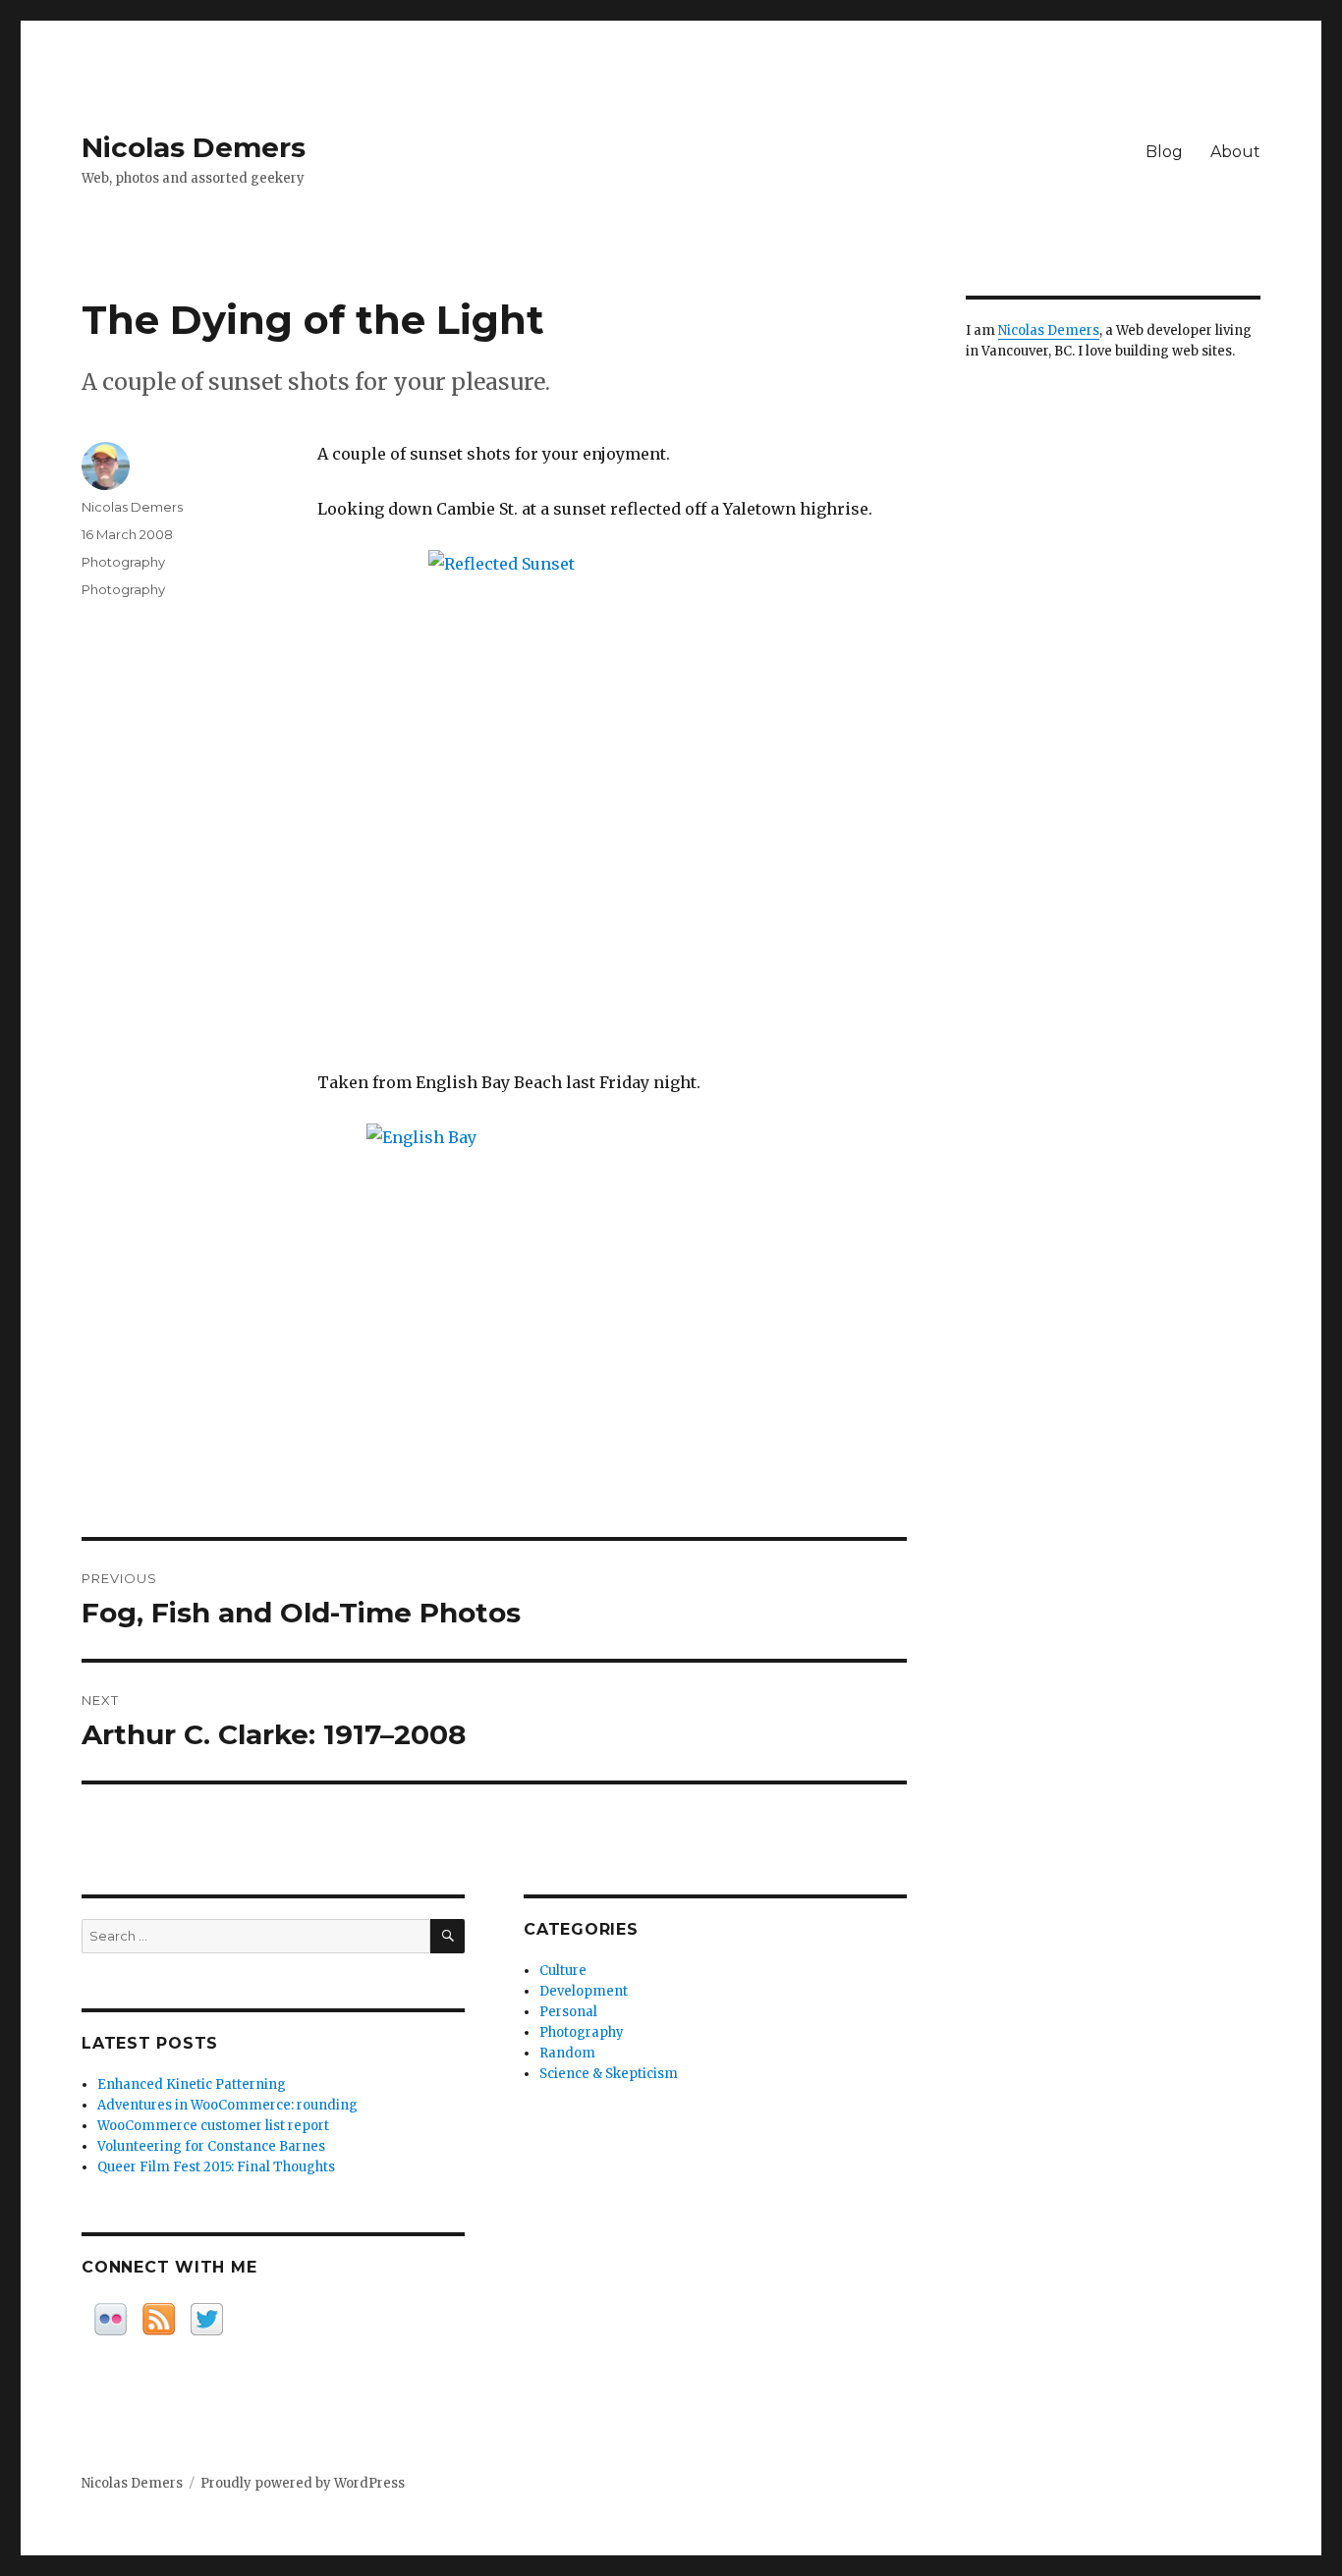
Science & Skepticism (609, 2074)
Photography (123, 562)
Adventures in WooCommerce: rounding (227, 2105)
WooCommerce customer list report (213, 2126)
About (1235, 152)
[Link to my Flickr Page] (111, 2319)
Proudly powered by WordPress (303, 2483)
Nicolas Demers (194, 147)
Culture (563, 1971)
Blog (1164, 152)
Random (567, 2053)
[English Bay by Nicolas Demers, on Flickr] (612, 1261)
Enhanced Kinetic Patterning (192, 2084)
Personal (568, 2012)
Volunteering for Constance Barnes (211, 2146)
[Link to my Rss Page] (159, 2319)
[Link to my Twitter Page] (207, 2319)
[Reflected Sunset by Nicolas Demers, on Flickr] (612, 795)
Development (584, 1991)
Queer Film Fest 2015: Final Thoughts (216, 2167)
